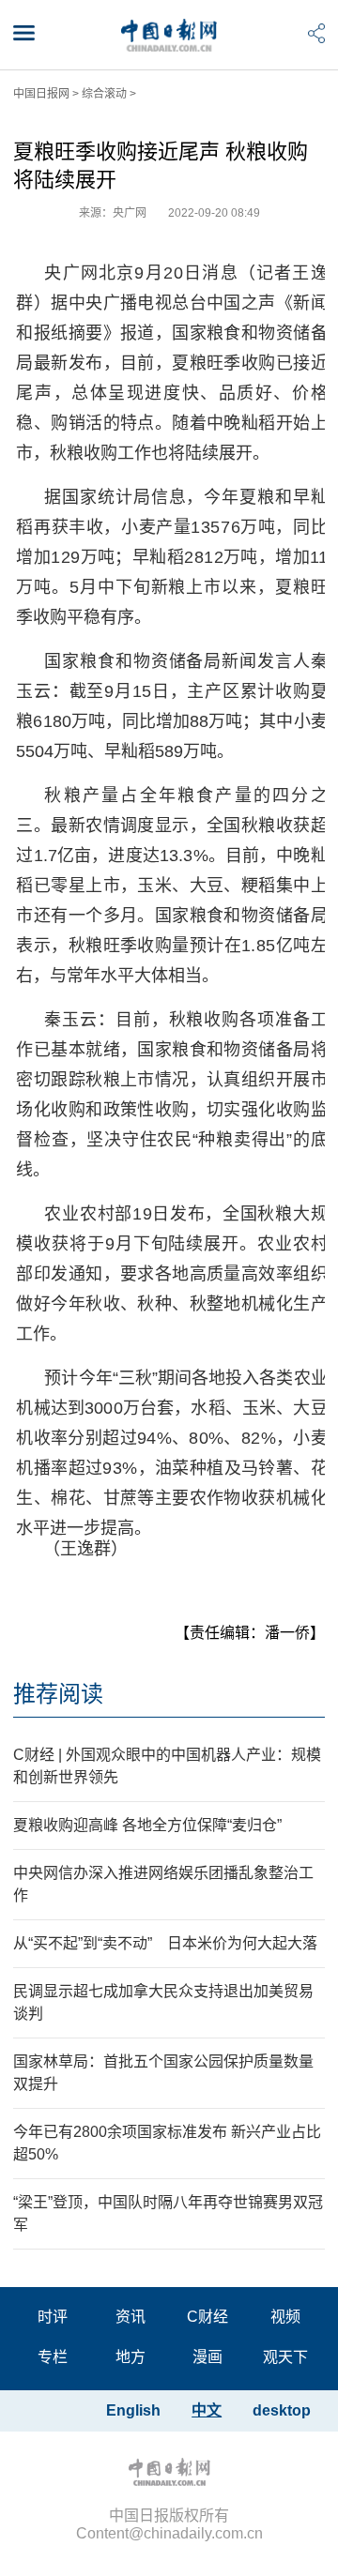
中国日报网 (41, 94)
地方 (131, 2357)
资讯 (131, 2317)
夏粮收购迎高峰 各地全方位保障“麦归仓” (147, 1825)
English (133, 2410)
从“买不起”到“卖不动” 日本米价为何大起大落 (165, 1943)
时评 (53, 2317)
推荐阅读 (58, 1694)
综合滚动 (104, 94)
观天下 (285, 2357)
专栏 (53, 2357)
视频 (285, 2317)
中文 (207, 2410)
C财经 (207, 2317)
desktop (282, 2410)
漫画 (207, 2357)
